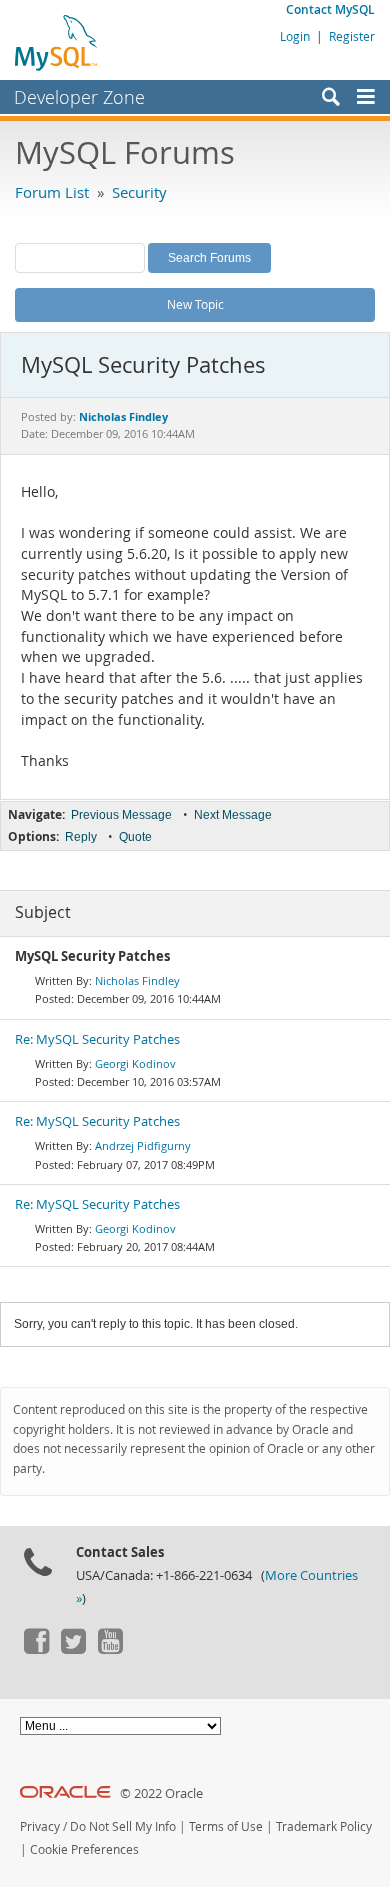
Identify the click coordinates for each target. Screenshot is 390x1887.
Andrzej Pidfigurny (143, 1145)
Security (139, 192)
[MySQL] (57, 42)
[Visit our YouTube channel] (110, 1649)
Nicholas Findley (137, 980)
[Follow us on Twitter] (73, 1649)
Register (352, 36)
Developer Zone (79, 97)
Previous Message (121, 815)
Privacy (40, 1826)
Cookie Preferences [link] (84, 1849)
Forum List (52, 192)
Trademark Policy (324, 1826)
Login (295, 36)
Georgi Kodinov (135, 1063)
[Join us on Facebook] (36, 1649)
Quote (135, 837)
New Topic (195, 304)
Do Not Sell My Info (123, 1826)
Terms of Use (226, 1826)
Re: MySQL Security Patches (97, 1039)
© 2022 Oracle (161, 1793)
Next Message (233, 815)
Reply (81, 837)
